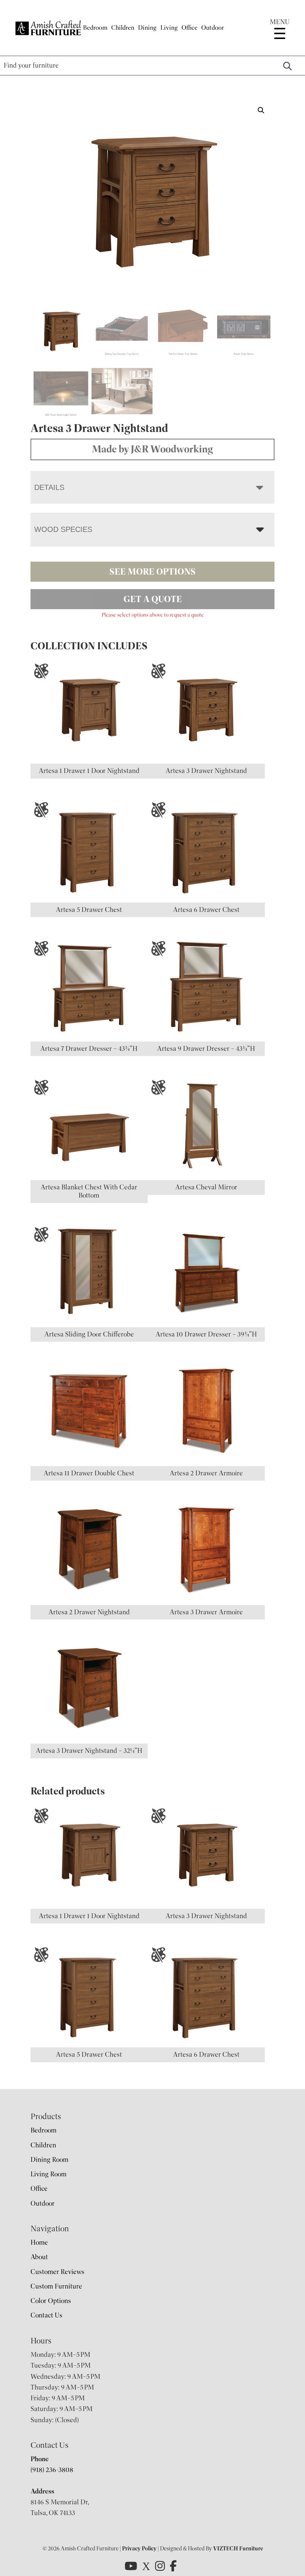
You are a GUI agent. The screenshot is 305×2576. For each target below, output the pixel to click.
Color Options (51, 2301)
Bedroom (95, 28)
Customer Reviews (57, 2272)
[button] (261, 110)
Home (39, 2242)
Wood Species (63, 529)
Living (169, 28)
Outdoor (213, 28)
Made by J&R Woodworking (152, 449)
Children (123, 28)
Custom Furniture (56, 2286)
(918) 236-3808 (52, 2470)
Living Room (49, 2174)
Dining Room (49, 2160)
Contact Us (46, 2315)
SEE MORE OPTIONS (152, 572)
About (39, 2257)
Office (190, 28)
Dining (147, 28)
